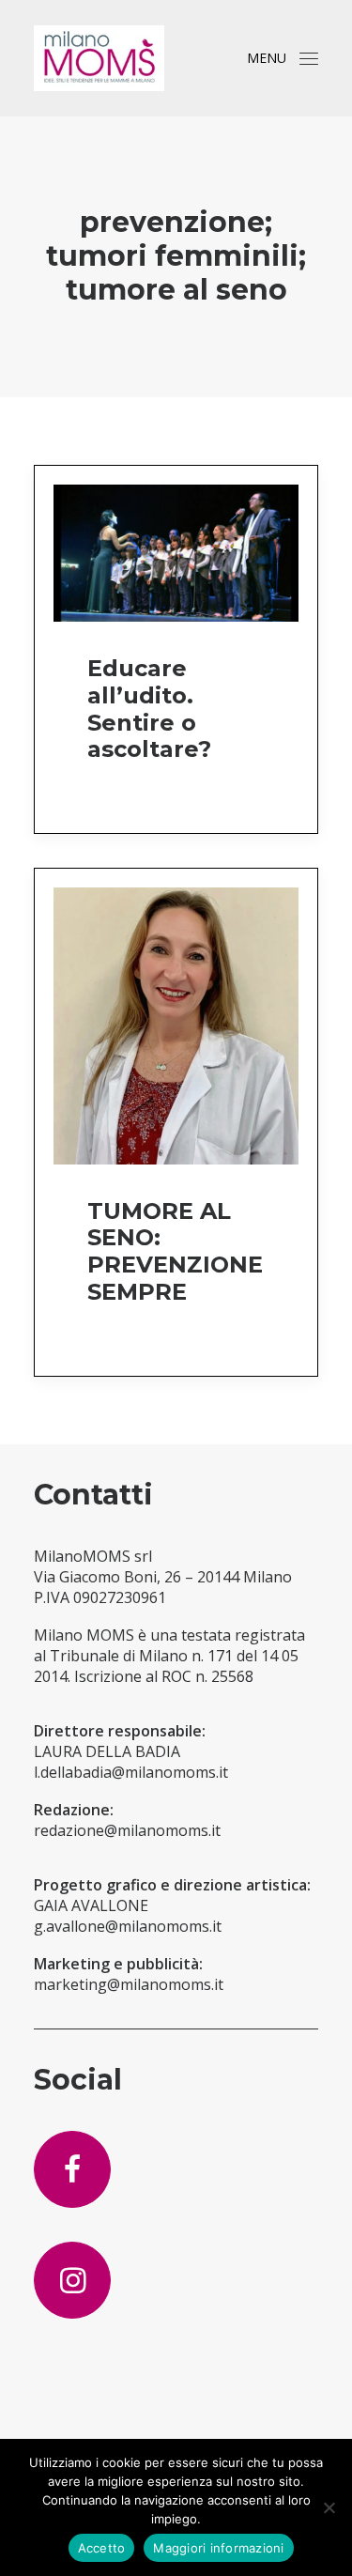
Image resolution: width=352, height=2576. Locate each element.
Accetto (102, 2548)
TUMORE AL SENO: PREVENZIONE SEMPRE (175, 1251)
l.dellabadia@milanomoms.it (131, 1772)
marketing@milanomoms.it (129, 1984)
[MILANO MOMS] (99, 58)
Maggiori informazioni (218, 2548)
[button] (309, 58)
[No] (329, 2507)
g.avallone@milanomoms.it (128, 1926)
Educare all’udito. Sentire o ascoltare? (149, 709)
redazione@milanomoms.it (127, 1830)
